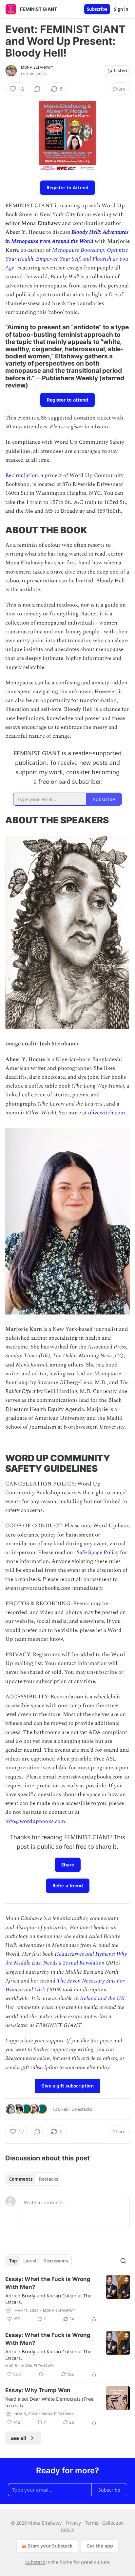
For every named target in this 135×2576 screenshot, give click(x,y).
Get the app (100, 2546)
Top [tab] (13, 2261)
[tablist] (34, 2179)
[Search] (123, 2261)
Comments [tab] (21, 2179)
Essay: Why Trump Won (38, 2390)
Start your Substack (50, 2546)
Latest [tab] (30, 2261)
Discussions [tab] (56, 2261)
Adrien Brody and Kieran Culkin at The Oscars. (48, 2299)
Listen (121, 71)
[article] (67, 2299)
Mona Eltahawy (37, 67)
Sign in (121, 9)
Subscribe (97, 9)
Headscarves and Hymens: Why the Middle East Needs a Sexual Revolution (66, 1958)
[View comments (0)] (37, 89)
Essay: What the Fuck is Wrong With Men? (48, 2283)
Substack (35, 2562)
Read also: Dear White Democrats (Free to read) (49, 2402)
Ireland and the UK (102, 1999)
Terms (92, 2523)
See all (19, 2438)
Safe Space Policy (98, 1553)
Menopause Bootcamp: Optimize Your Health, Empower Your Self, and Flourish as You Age (67, 259)
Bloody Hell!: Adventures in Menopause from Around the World (67, 237)
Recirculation (22, 475)
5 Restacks (82, 2109)
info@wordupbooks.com (35, 1821)
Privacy (73, 2523)
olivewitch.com (107, 1113)
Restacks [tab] (48, 2179)
